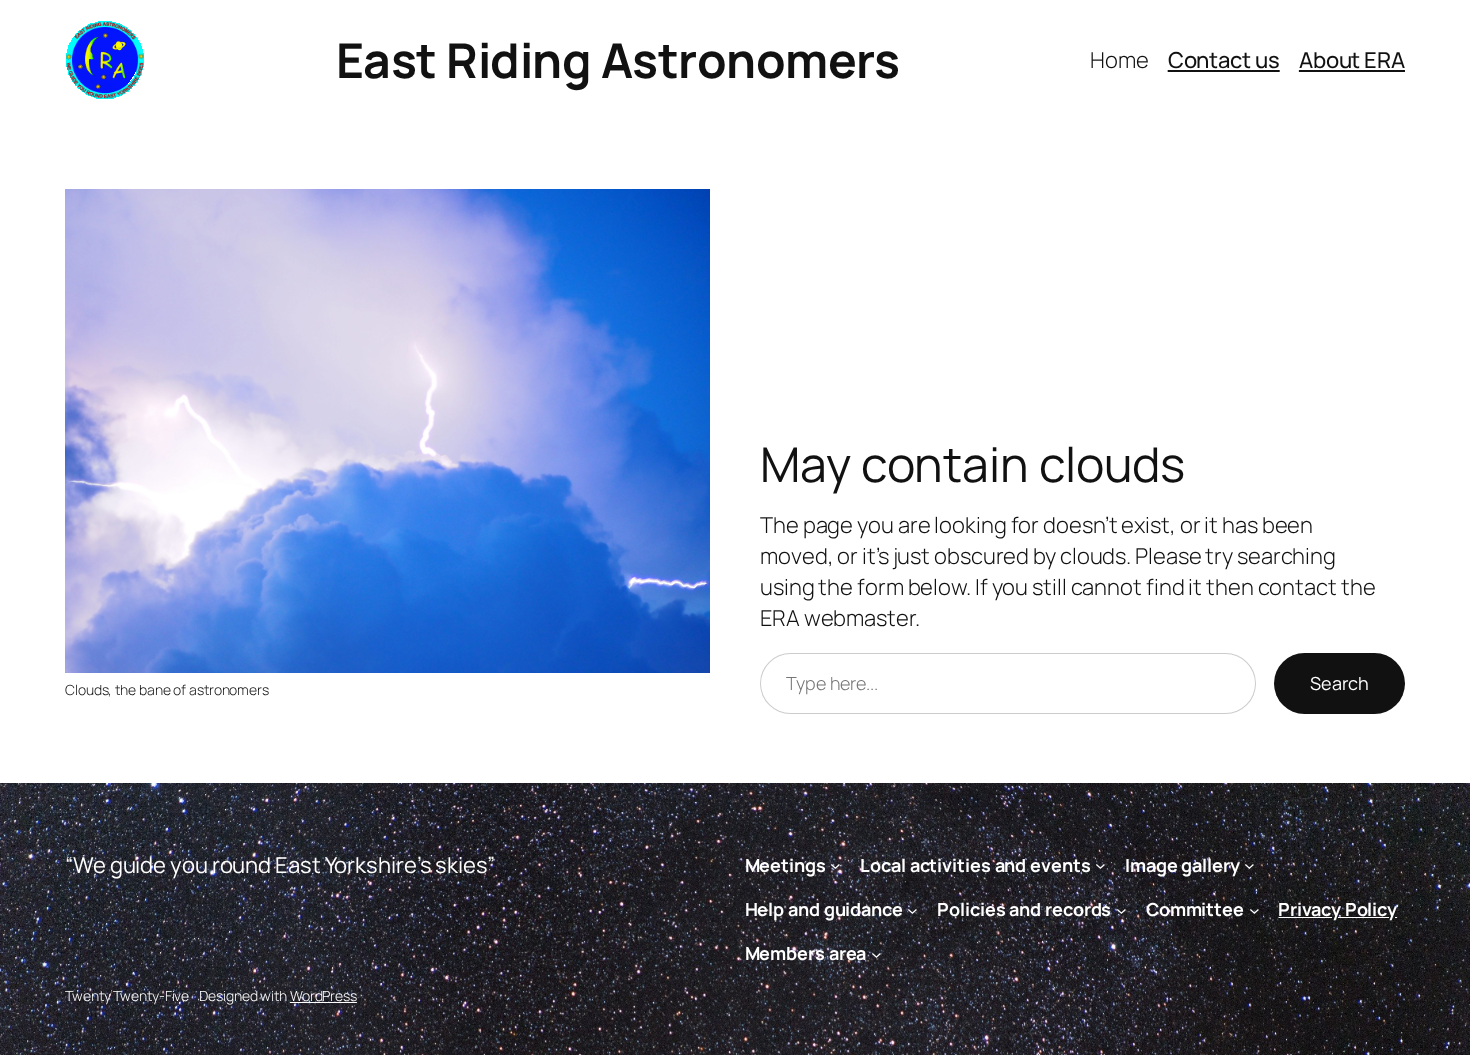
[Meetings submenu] (835, 865)
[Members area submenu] (876, 954)
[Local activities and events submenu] (1100, 865)
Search (1339, 683)
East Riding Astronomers (618, 59)
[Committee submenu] (1254, 909)
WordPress (323, 995)
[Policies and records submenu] (1121, 909)
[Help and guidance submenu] (912, 909)
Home (1119, 60)
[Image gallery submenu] (1249, 865)
